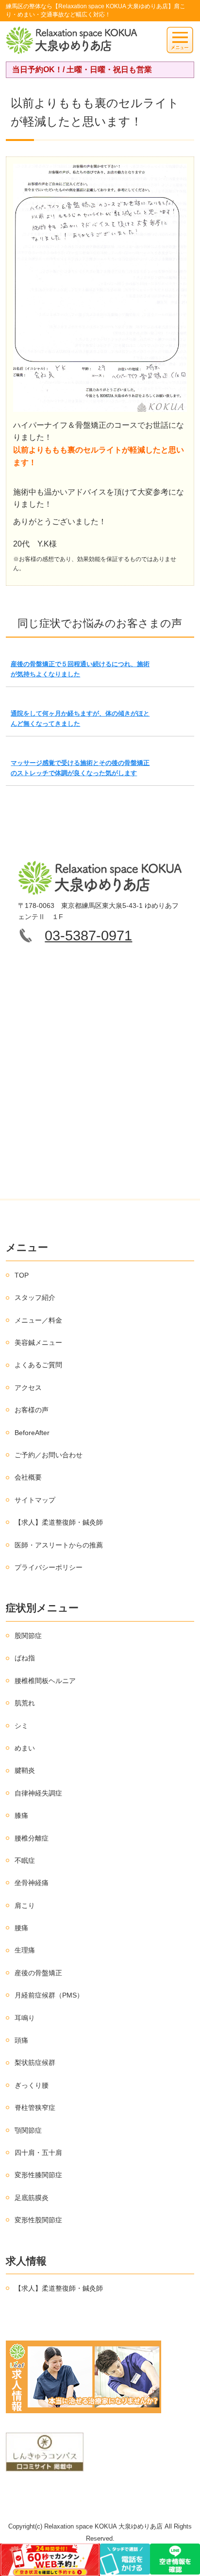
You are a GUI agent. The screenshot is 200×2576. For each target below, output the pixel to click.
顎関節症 (28, 2130)
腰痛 (21, 1928)
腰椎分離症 (32, 1838)
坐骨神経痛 (32, 1883)
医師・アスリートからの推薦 (59, 1545)
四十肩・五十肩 (38, 2153)
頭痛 (21, 2040)
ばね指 (25, 1658)
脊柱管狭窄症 (35, 2108)
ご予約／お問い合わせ (49, 1455)
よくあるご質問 (38, 1365)
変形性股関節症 (38, 2220)
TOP (22, 1275)
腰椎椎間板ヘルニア (45, 1681)
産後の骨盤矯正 (38, 1973)
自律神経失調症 (38, 1793)
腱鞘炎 (25, 1770)
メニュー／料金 (38, 1320)
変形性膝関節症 (38, 2175)
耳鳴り (25, 2018)
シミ (21, 1726)
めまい (25, 1748)
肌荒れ (25, 1703)
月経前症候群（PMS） (49, 1995)
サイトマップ (35, 1500)
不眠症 (25, 1860)
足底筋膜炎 (32, 2198)
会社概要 (28, 1477)
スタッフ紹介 (35, 1297)
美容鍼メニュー (38, 1343)
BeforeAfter (32, 1433)
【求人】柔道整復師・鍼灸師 (59, 1522)
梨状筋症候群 (35, 2062)
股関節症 (28, 1636)
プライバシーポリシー (49, 1567)
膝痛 (21, 1815)
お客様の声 (32, 1410)
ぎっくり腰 (32, 2085)
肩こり (25, 1905)
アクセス (28, 1388)
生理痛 (25, 1950)
